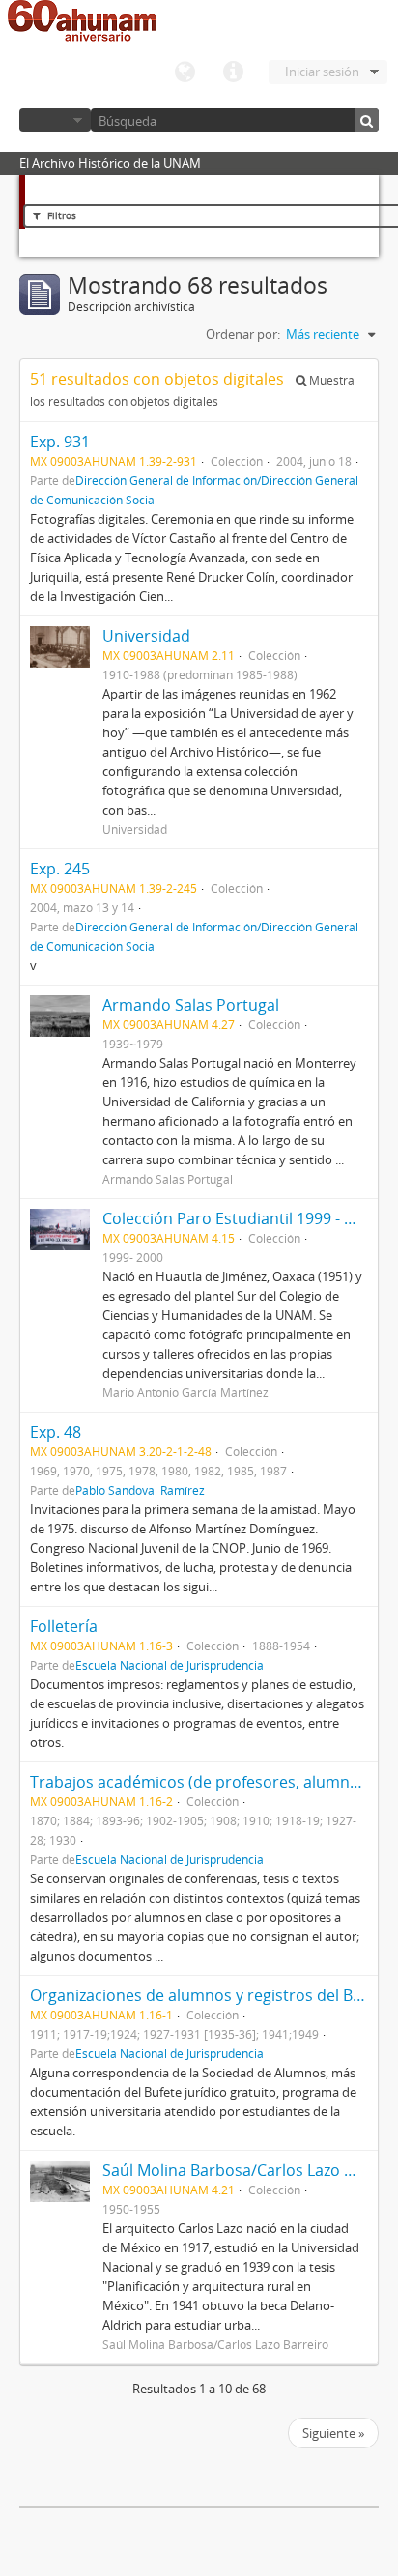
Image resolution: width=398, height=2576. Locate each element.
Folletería (64, 1626)
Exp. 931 (60, 442)
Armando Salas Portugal (191, 1005)
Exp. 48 (56, 1432)
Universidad (146, 636)
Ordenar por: (243, 334)
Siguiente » (333, 2433)
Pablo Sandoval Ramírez (140, 1490)
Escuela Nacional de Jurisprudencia (170, 1665)
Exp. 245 (60, 869)
